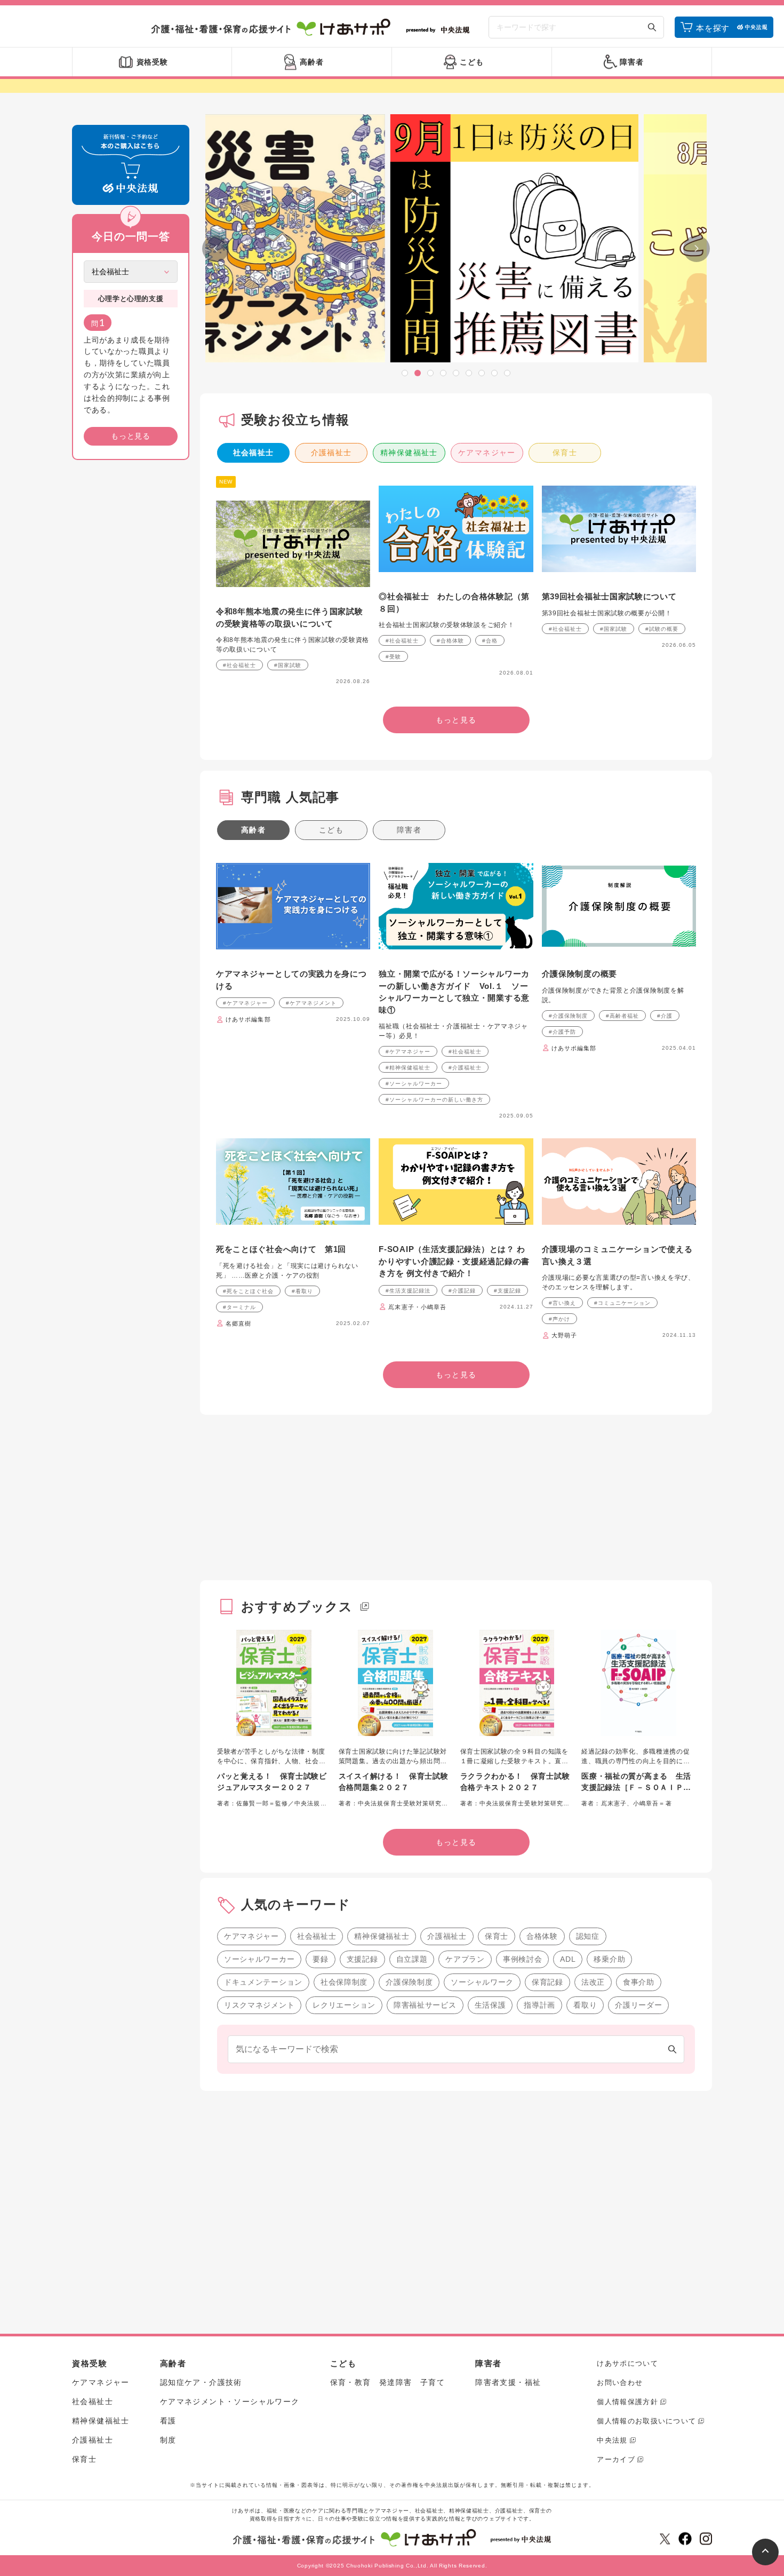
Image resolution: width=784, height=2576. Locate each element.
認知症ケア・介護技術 (201, 2382)
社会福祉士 (254, 453)
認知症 (588, 1936)
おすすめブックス (297, 1607)
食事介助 (639, 1982)
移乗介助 (609, 1959)
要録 (320, 1959)
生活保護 (490, 2005)
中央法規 (612, 2440)
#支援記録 (507, 1291)
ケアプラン (465, 1959)
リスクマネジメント (259, 2005)
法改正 (593, 1982)
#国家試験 (288, 665)
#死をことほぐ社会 (248, 1291)
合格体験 (542, 1936)
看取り (585, 2005)
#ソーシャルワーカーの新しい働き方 (434, 1100)
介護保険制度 (409, 1982)
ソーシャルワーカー (259, 1959)
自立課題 (412, 1959)
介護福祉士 (331, 453)
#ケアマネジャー (245, 1003)
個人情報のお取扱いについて (646, 2421)
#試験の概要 (662, 629)
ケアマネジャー (487, 453)
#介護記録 (462, 1291)
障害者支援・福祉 (508, 2382)
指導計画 (539, 2005)
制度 (168, 2440)
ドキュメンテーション (263, 1982)
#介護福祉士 (465, 1068)
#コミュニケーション (622, 1303)
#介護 (665, 1016)
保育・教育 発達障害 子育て (388, 2382)
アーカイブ (616, 2459)
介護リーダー (638, 2005)
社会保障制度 (344, 1982)
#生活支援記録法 (408, 1291)
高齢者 (253, 830)
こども (331, 830)
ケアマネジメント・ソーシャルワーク (230, 2401)
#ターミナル (239, 1307)
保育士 (565, 453)
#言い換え (562, 1303)
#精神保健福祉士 (408, 1068)
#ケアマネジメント (311, 1003)
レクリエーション (344, 2005)
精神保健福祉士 (409, 453)
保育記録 (547, 1982)
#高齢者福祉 (622, 1016)
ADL (568, 1959)
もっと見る (131, 436)
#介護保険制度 (568, 1016)
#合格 (490, 641)
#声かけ (559, 1319)
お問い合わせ (620, 2383)
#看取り (302, 1291)
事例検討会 (523, 1959)
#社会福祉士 (239, 665)
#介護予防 (562, 1032)
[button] (405, 373)
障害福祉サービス (425, 2005)
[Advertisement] (131, 631)
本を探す (713, 28)
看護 (168, 2421)
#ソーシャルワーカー (414, 1084)
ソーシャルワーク (482, 1982)
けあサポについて (627, 2363)
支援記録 (362, 1959)
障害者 (409, 830)
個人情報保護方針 (627, 2402)
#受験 (393, 657)
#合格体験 (450, 641)
